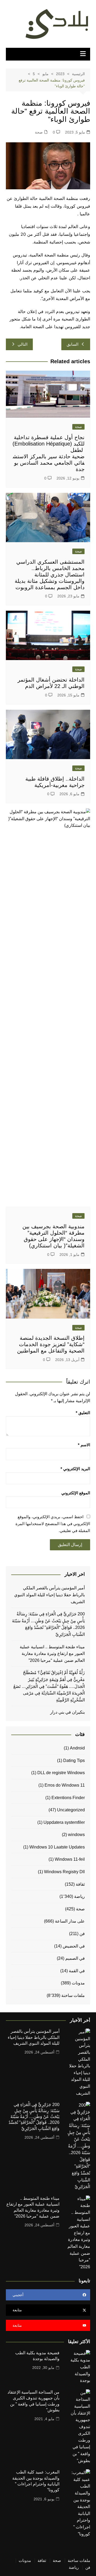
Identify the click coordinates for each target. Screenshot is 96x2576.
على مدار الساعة (70, 1921)
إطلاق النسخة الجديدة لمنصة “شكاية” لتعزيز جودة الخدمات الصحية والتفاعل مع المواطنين (51, 1344)
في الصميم (75, 1958)
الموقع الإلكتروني (76, 1493)
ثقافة (80, 1884)
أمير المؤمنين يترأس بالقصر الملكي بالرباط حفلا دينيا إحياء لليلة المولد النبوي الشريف (49, 1595)
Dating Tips (74, 1760)
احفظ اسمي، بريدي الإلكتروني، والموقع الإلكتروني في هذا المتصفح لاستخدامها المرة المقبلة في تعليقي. (53, 1524)
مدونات (78, 1983)
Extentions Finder (68, 1798)
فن (82, 1934)
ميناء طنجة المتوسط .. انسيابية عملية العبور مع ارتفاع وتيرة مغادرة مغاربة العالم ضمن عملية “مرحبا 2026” (52, 1654)
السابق (73, 344)
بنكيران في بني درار (67, 1712)
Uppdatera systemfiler (64, 1822)
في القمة (77, 1971)
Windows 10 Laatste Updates (57, 1847)
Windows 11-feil (70, 1859)
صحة (39, 132)
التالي (23, 344)
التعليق (83, 1413)
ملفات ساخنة (73, 1995)
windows (76, 1835)
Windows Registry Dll (64, 1872)
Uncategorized (71, 1810)
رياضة (79, 1896)
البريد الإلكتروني (75, 1469)
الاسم (84, 1445)
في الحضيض (74, 1946)
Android (77, 1748)
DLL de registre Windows (61, 1773)
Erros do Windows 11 (65, 1785)
